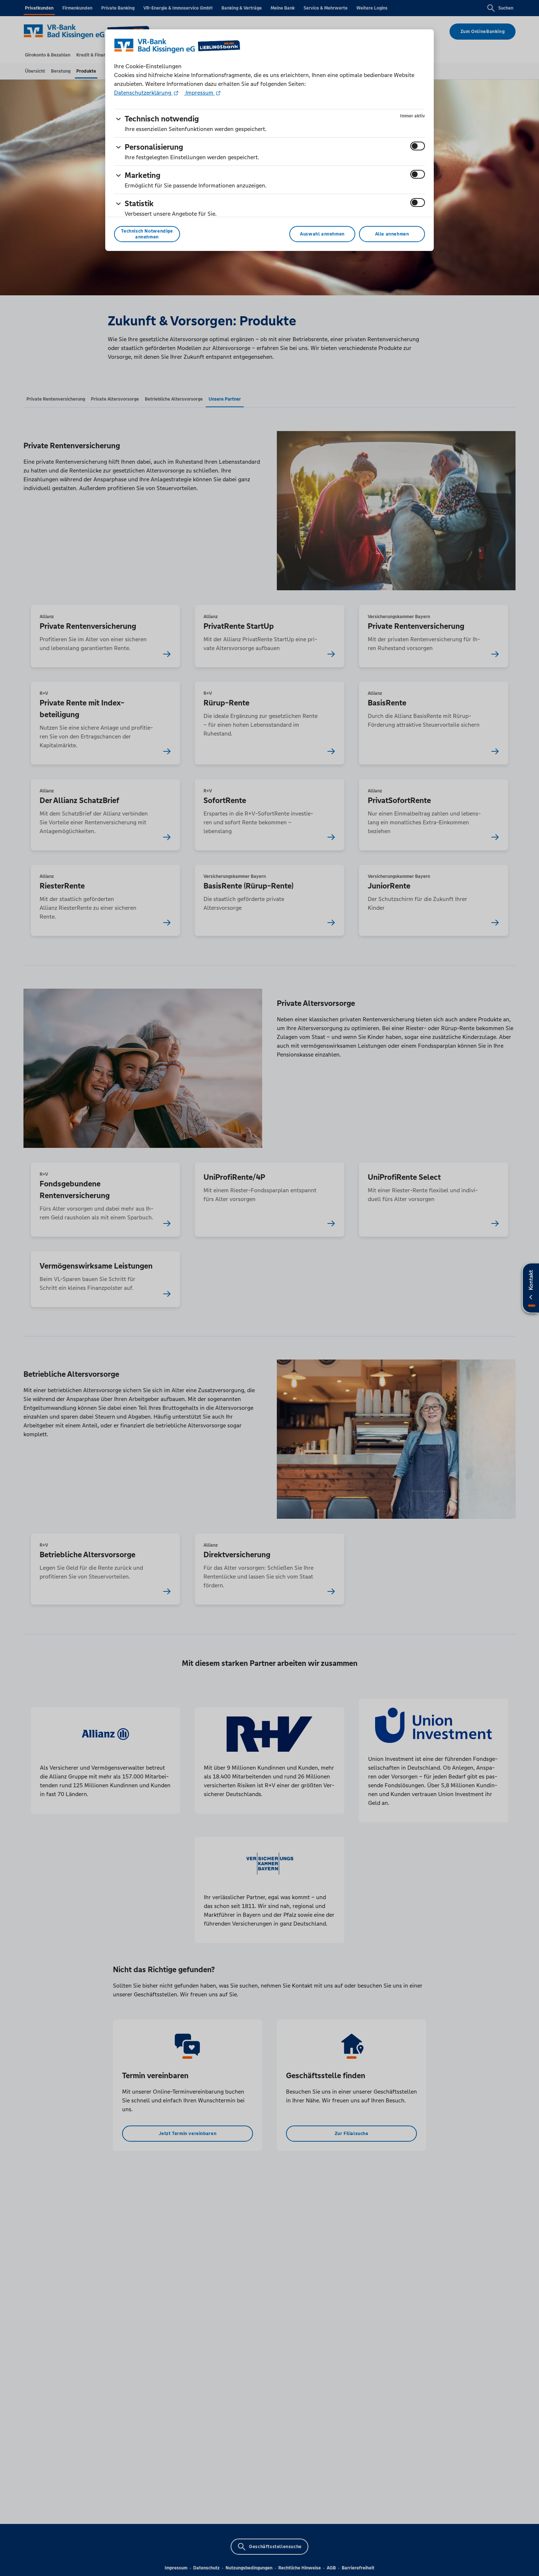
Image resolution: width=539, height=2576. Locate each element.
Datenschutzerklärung (143, 93)
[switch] (418, 146)
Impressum (199, 93)
